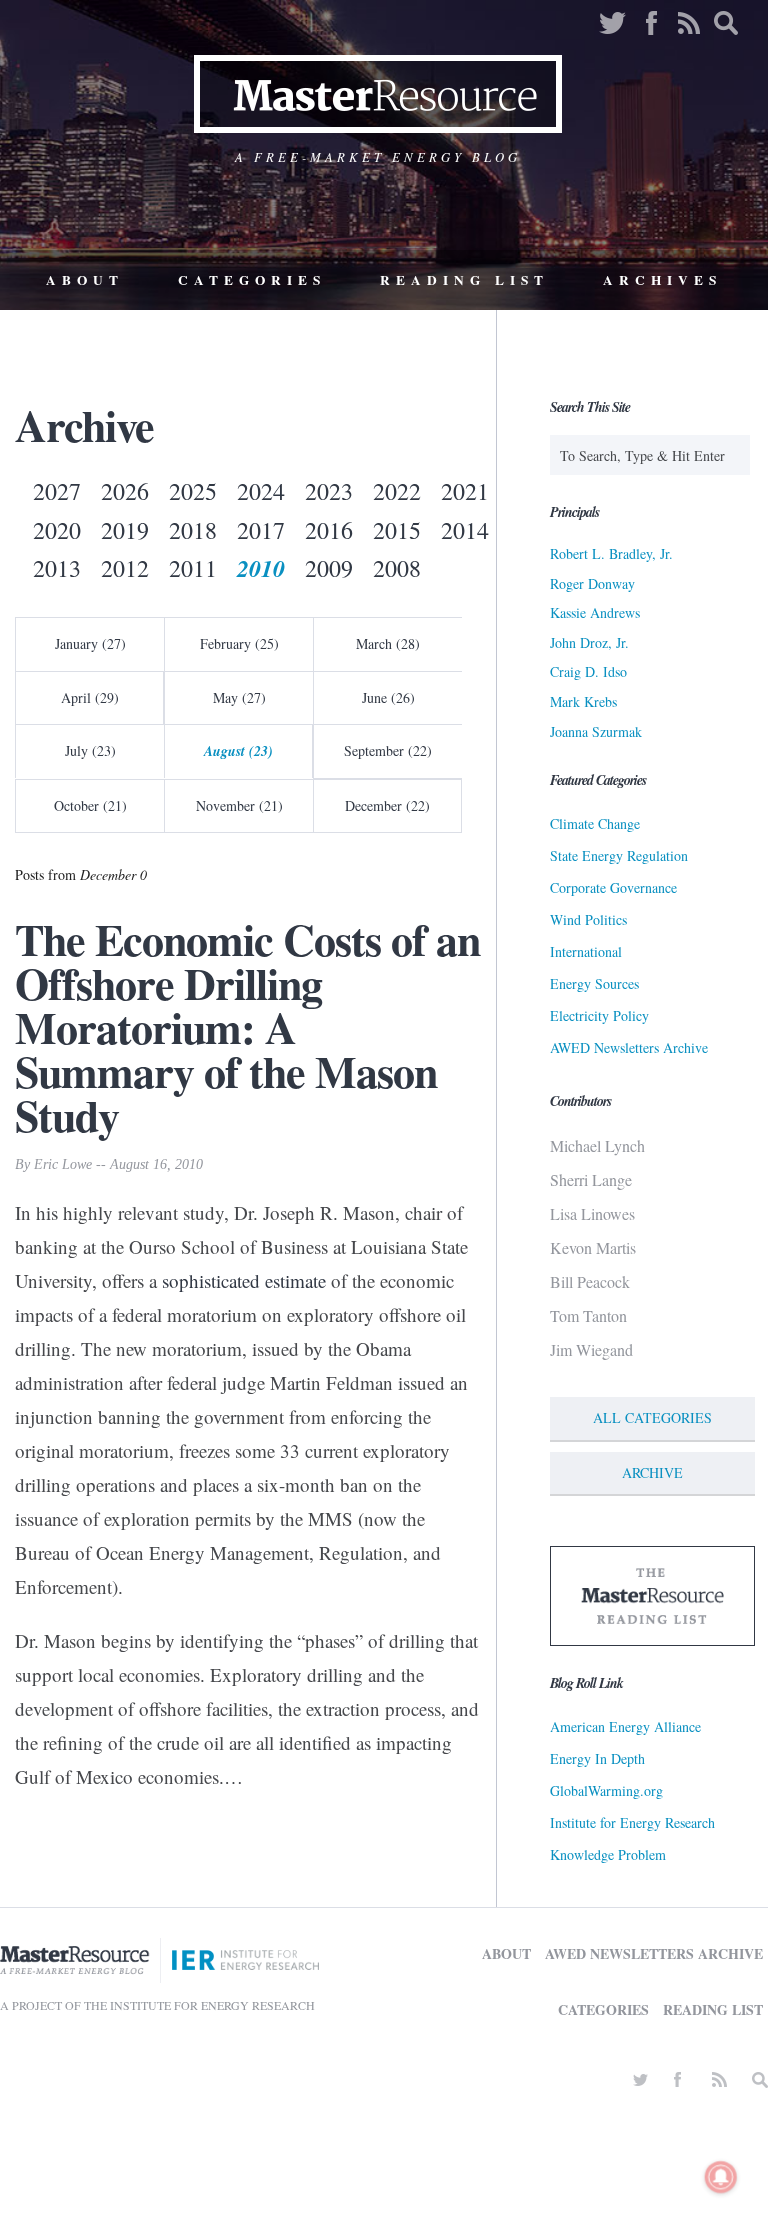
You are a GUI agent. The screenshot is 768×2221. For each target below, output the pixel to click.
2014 (465, 530)
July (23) (90, 750)
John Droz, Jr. (589, 642)
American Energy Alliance (625, 1726)
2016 (329, 530)
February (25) (239, 643)
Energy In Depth (597, 1758)
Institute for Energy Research (632, 1822)
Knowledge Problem (608, 1854)
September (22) (388, 750)
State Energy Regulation (619, 855)
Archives (662, 280)
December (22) (387, 805)
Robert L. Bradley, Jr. (611, 553)
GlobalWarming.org (606, 1790)
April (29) (90, 697)
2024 (261, 491)
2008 (397, 568)
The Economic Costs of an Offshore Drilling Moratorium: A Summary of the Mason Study (247, 1027)
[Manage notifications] (721, 2177)
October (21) (90, 805)
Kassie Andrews (595, 612)
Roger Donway (592, 583)
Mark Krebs (583, 701)
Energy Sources (594, 983)
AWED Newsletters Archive (629, 1047)
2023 (329, 491)
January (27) (90, 643)
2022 (397, 491)
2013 (57, 568)
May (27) (239, 697)
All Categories (652, 1417)
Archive (652, 1472)
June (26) (388, 697)
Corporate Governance (613, 887)
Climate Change (595, 823)
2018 (193, 530)
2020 (57, 530)
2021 (465, 491)
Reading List (464, 280)
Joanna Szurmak (596, 731)
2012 (125, 568)
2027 (57, 491)
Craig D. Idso (588, 671)
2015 (397, 530)
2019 (125, 530)
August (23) (238, 751)
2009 (329, 568)
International (586, 951)
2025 (193, 491)
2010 (261, 568)
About (85, 280)
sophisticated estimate (244, 1280)
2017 (261, 530)
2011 (193, 568)
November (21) (239, 805)
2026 (125, 491)
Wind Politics (588, 919)
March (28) (388, 643)
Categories (252, 280)
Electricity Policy (599, 1015)
